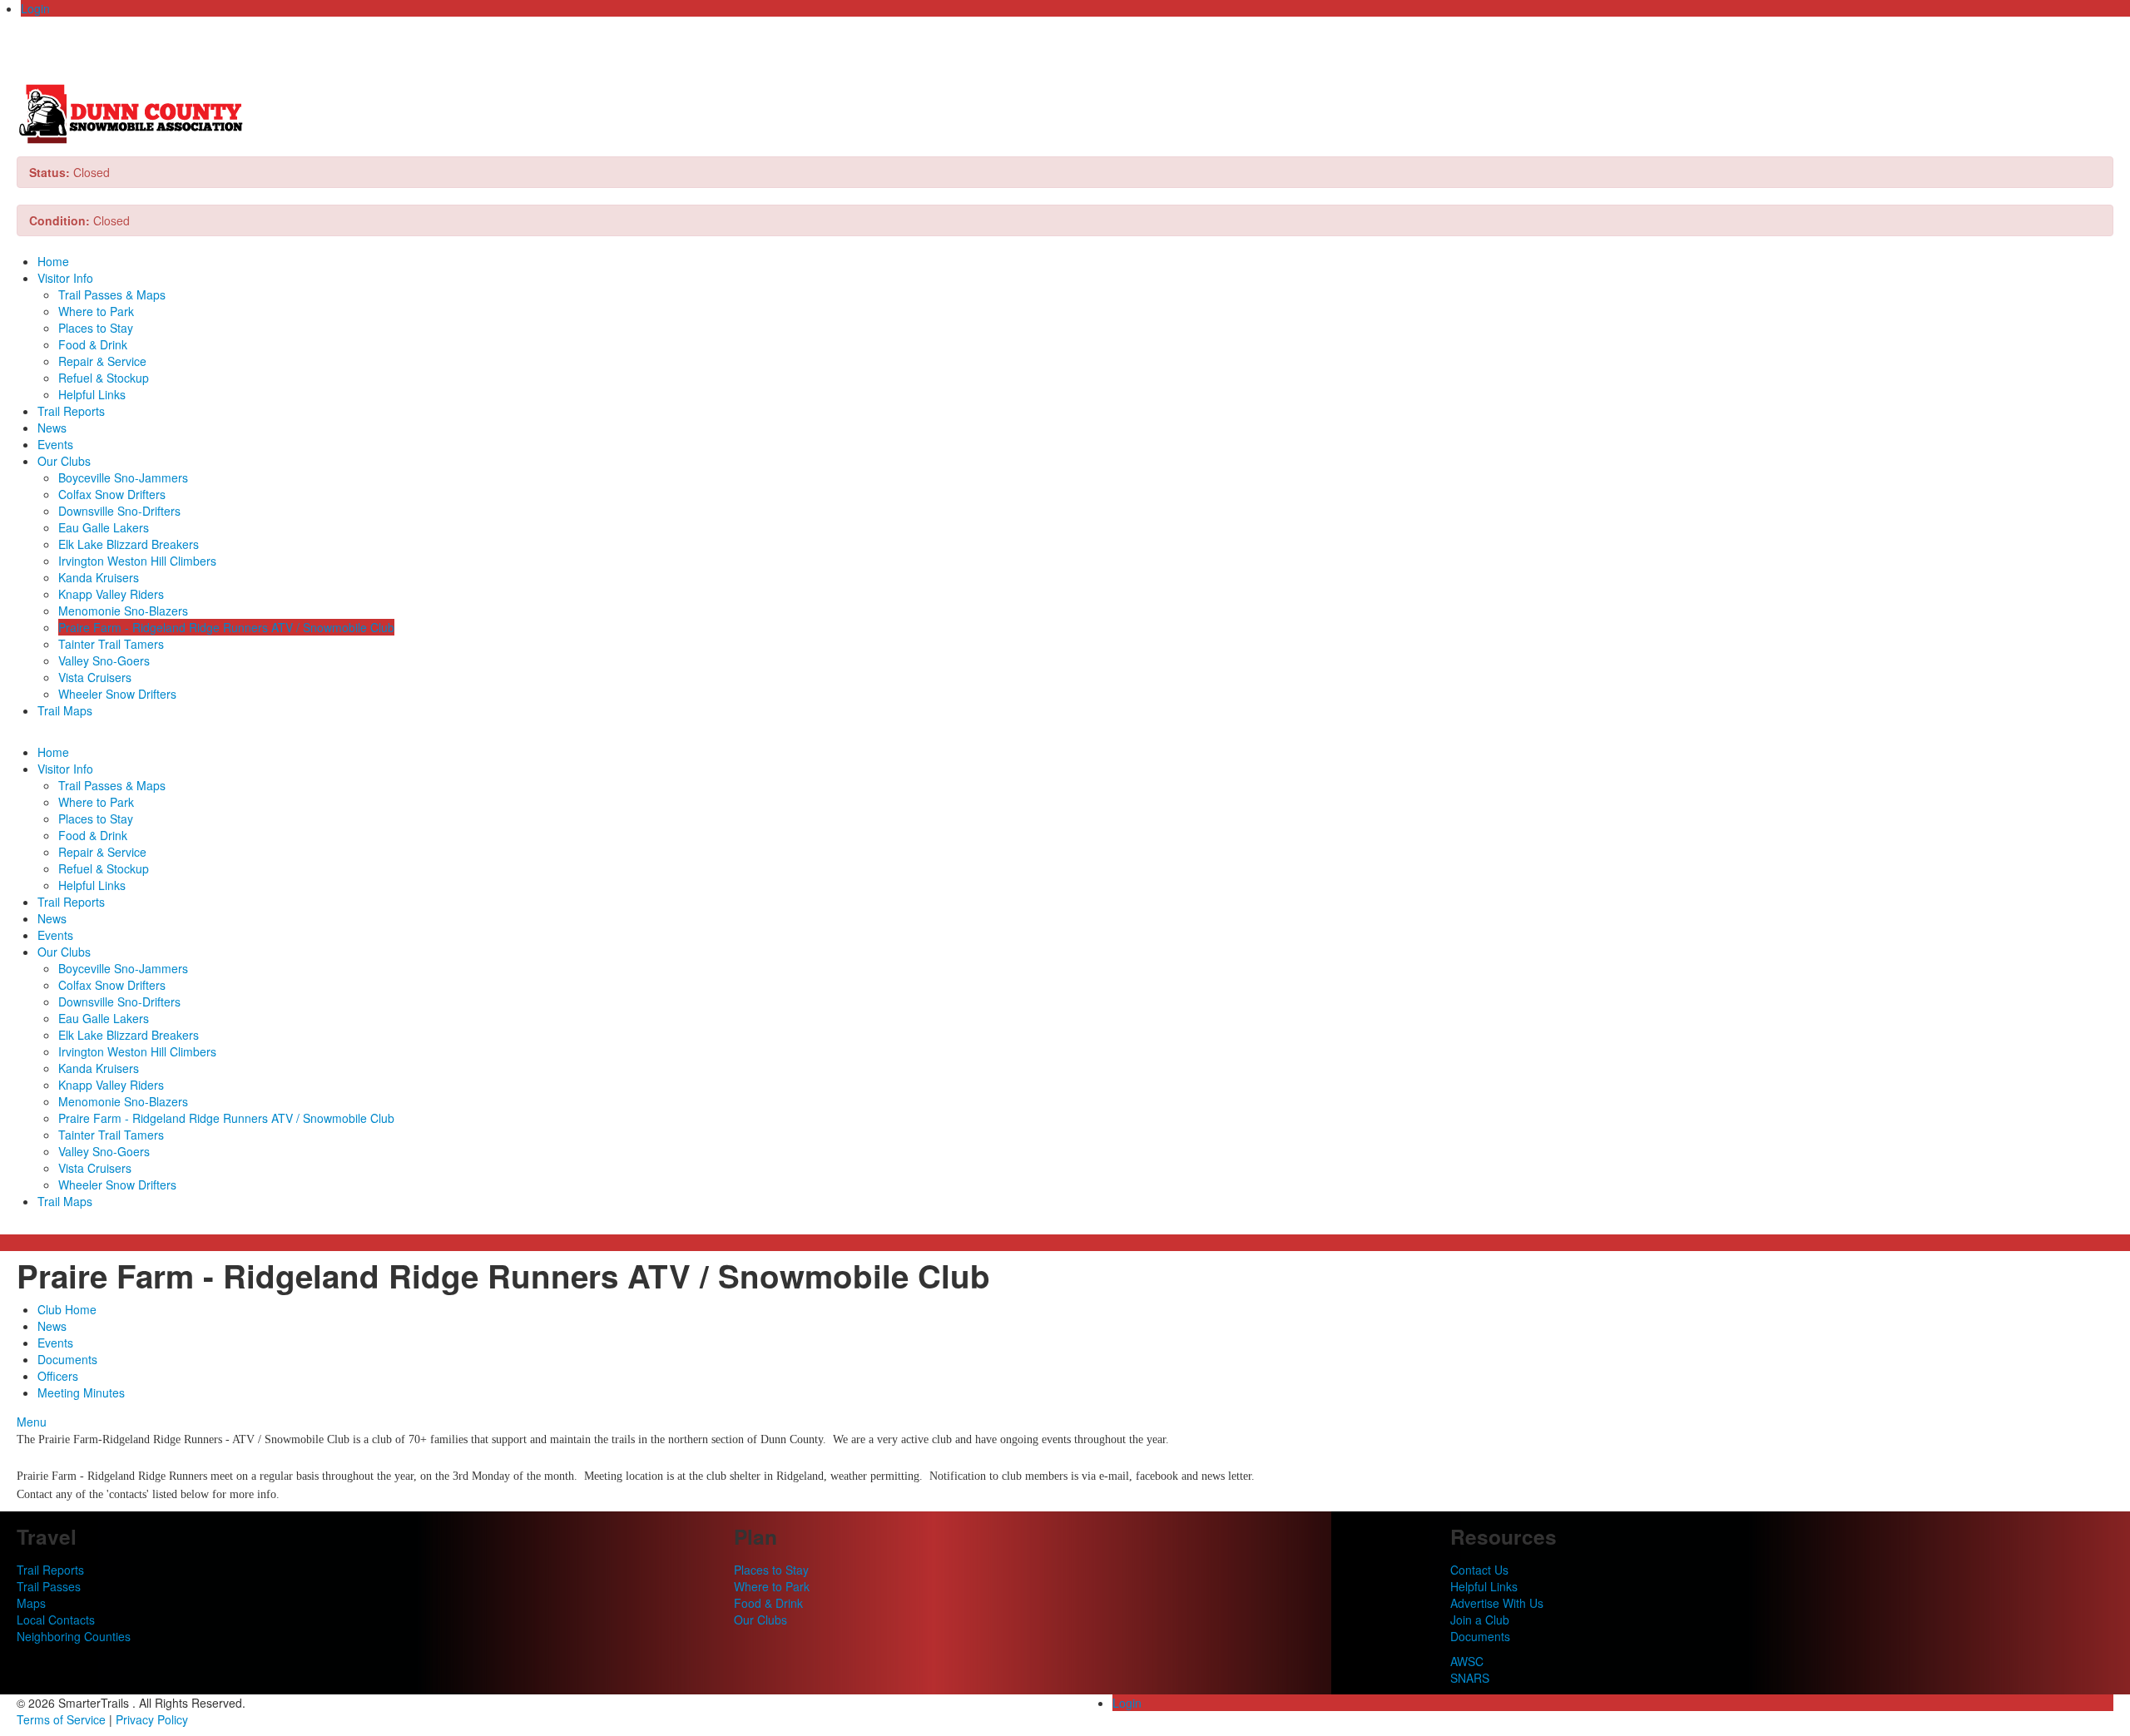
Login (35, 8)
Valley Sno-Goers (104, 660)
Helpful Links (92, 394)
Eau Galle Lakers (104, 527)
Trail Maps (65, 710)
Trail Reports (71, 411)
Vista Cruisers (95, 677)
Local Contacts (56, 1620)
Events (55, 444)
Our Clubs (64, 461)
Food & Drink (93, 344)
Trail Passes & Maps (112, 294)
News (52, 428)
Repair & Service (102, 361)
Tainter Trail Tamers (111, 644)
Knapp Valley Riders (111, 594)
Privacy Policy (152, 1719)
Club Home (67, 1309)
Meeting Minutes (81, 1392)
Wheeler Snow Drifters (117, 694)
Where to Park (96, 311)
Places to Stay (96, 328)
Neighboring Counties (74, 1636)
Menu (32, 1422)
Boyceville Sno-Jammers (123, 477)
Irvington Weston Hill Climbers (137, 561)
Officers (58, 1376)
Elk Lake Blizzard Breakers (129, 544)
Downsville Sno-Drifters (119, 511)
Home (53, 261)
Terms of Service (61, 1719)
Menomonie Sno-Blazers (123, 611)
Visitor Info (65, 278)
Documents (67, 1359)
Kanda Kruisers (99, 577)
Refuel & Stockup (104, 378)
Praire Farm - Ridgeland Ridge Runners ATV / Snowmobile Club (226, 627)
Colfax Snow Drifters (112, 494)
